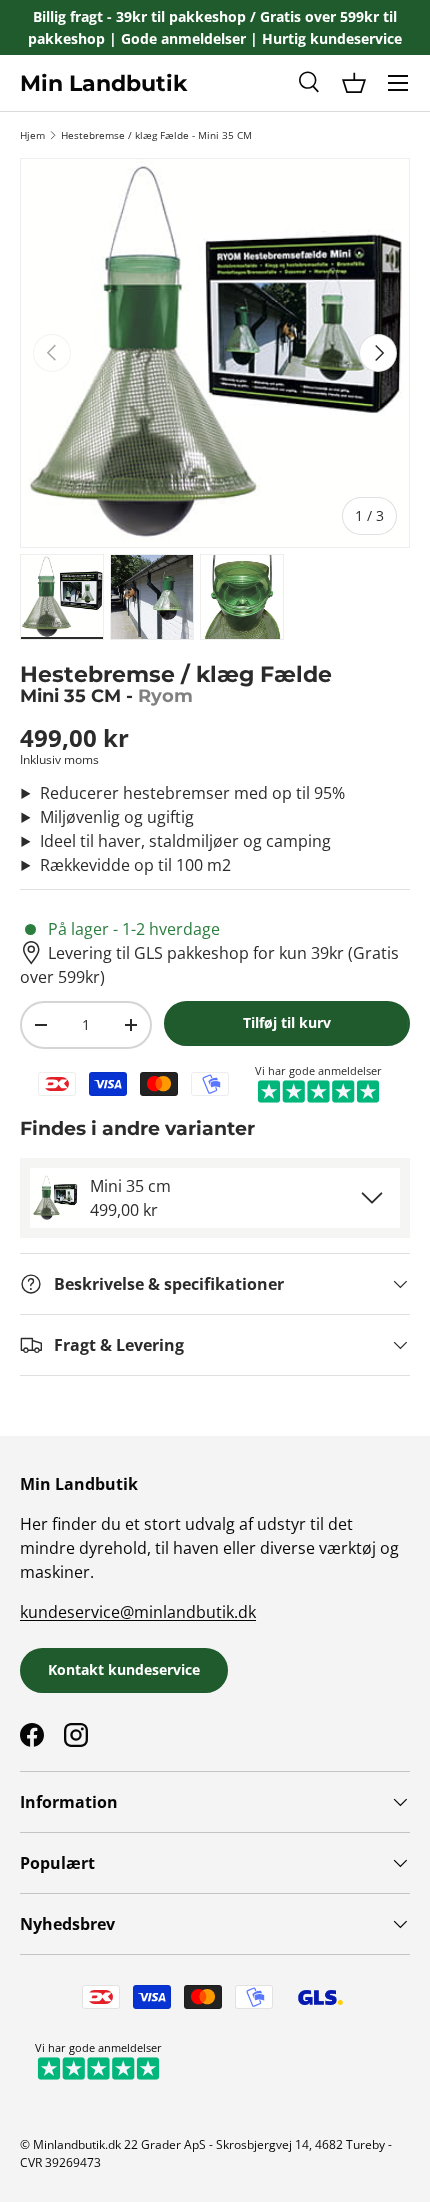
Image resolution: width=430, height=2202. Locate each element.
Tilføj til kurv (287, 1022)
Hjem (32, 135)
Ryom (165, 696)
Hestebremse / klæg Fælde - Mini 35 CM (156, 135)
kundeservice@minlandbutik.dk (138, 1612)
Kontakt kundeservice (124, 1669)
